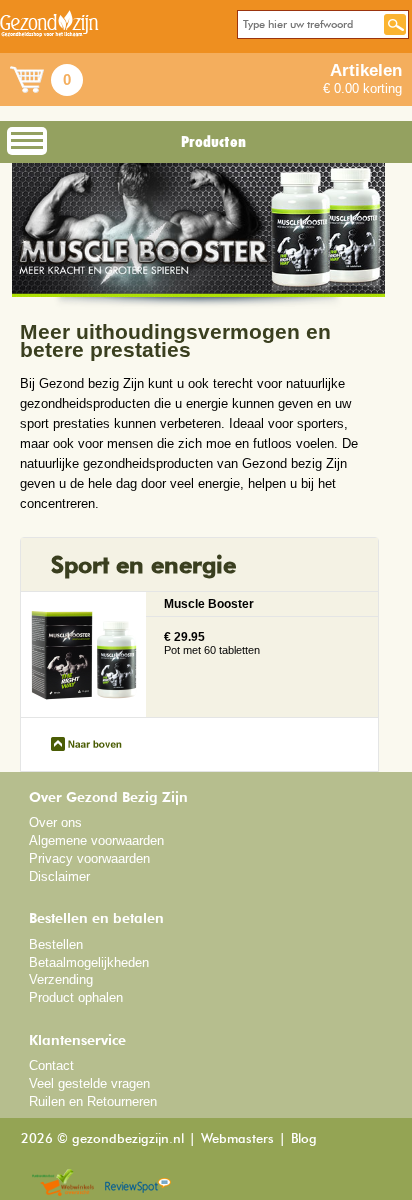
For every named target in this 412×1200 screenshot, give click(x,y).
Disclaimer (59, 876)
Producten (213, 142)
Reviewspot (138, 1183)
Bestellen (56, 944)
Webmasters (237, 1139)
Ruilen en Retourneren (93, 1101)
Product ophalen (76, 997)
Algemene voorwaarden (96, 840)
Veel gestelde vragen (89, 1083)
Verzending (61, 979)
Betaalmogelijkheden (89, 962)
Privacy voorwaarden (89, 858)
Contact (51, 1065)
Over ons (55, 822)
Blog (304, 1139)
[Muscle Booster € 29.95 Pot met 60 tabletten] (199, 709)
